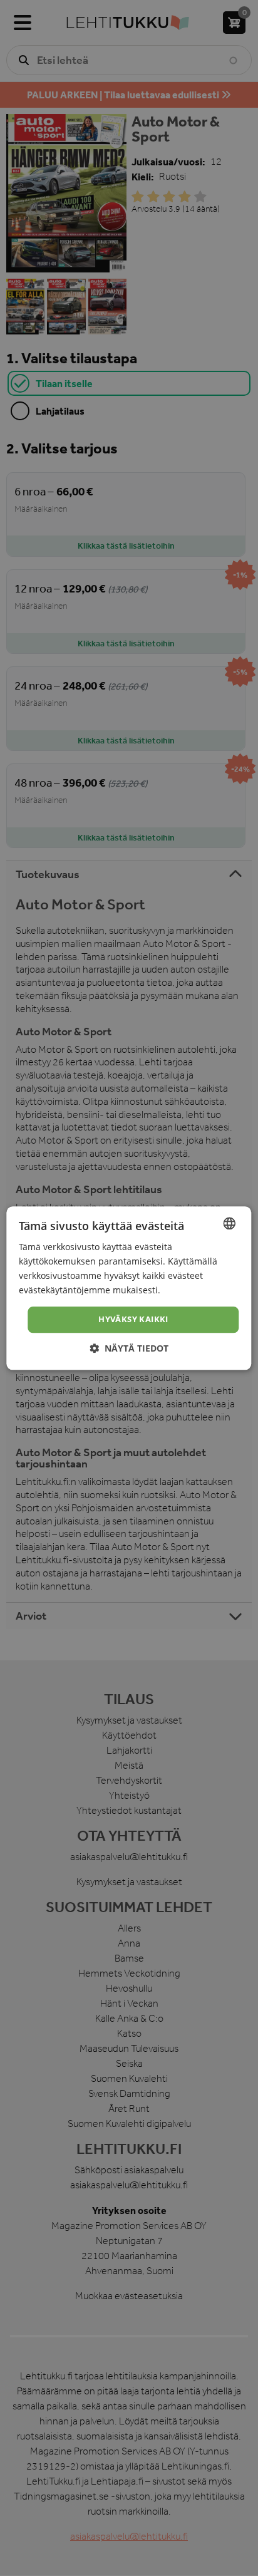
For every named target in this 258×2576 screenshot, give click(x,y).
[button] (129, 1348)
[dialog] (129, 1288)
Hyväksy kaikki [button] (133, 1320)
